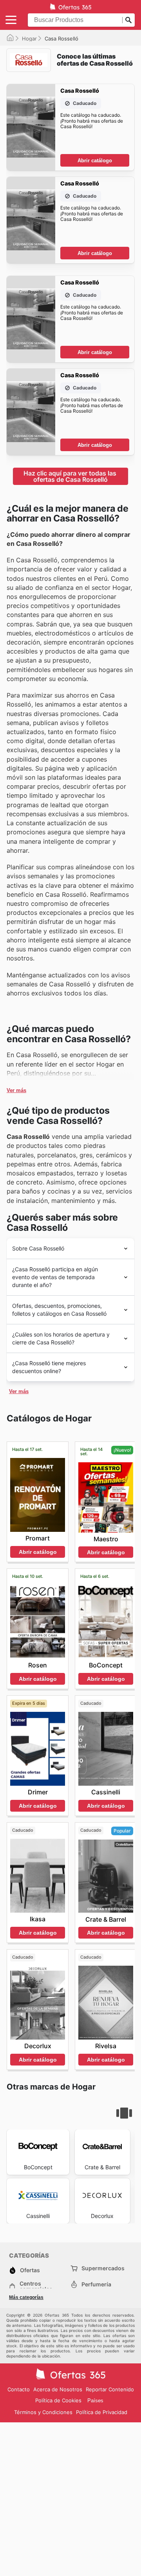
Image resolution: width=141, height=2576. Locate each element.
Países (95, 2401)
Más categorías (26, 2297)
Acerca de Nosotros (58, 2389)
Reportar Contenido (110, 2389)
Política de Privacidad (102, 2412)
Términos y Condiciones (43, 2412)
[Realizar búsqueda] (128, 20)
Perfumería (96, 2284)
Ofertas (30, 2270)
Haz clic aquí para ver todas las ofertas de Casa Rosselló (71, 476)
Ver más (16, 1090)
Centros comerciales (36, 2286)
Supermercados (103, 2268)
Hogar (29, 39)
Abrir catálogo (95, 161)
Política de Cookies (58, 2400)
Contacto (19, 2389)
